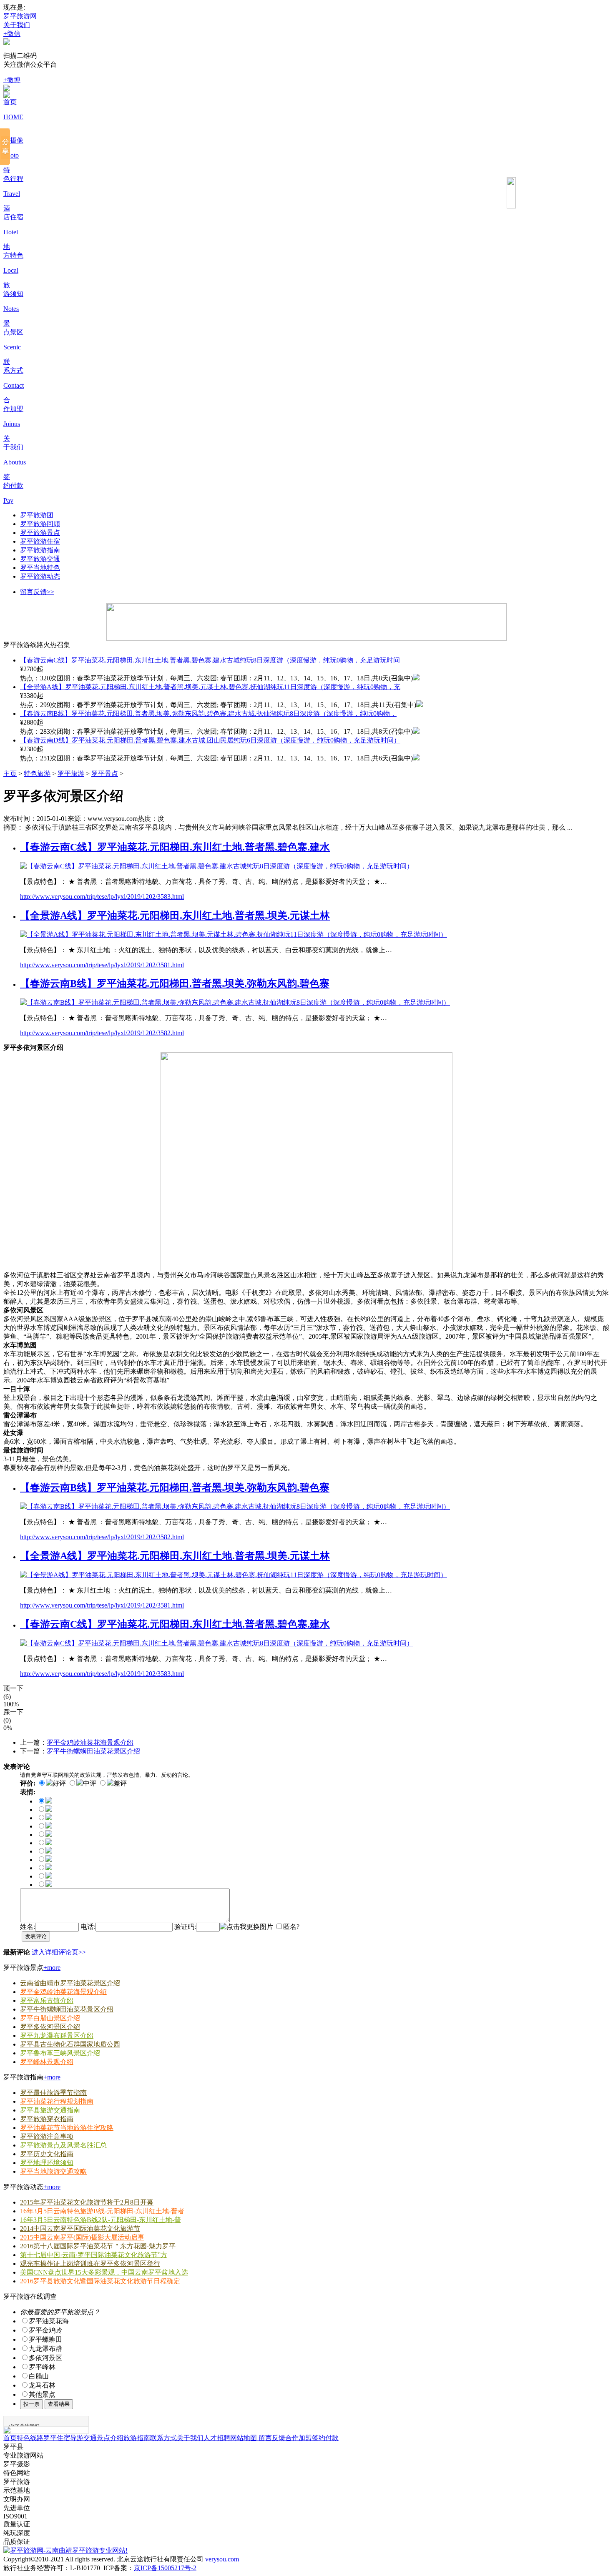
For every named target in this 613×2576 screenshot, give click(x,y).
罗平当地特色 (40, 568)
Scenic (12, 347)
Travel (12, 194)
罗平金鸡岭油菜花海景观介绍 (90, 1742)
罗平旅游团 (37, 515)
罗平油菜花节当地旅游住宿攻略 (67, 2128)
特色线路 (30, 2438)
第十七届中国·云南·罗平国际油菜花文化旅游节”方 (94, 2255)
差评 (120, 1783)
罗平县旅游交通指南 (50, 2110)
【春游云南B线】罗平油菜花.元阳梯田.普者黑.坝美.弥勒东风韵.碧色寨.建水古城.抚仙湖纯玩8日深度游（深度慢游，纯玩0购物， (208, 714)
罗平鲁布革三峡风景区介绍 (60, 2053)
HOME (13, 117)
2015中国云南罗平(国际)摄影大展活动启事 (82, 2237)
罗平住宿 (57, 2438)
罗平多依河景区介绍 (50, 2027)
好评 (59, 1783)
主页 (10, 774)
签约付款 (325, 2438)
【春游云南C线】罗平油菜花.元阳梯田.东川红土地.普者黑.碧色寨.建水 (175, 847)
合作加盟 (299, 2438)
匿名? (291, 1927)
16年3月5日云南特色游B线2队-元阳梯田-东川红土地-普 (100, 2220)
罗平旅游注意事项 (47, 2136)
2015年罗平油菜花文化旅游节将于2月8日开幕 (87, 2202)
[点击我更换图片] (246, 1927)
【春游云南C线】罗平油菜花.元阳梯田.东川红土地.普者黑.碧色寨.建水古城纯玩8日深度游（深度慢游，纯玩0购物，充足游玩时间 (210, 660)
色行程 (13, 179)
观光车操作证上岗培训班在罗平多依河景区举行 (90, 2264)
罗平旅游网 (20, 16)
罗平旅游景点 (40, 533)
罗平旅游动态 (40, 576)
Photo (11, 155)
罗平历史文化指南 (47, 2154)
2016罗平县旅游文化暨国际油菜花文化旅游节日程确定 (100, 2281)
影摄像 (13, 140)
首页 (10, 102)
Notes (11, 309)
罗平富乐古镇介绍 (47, 2000)
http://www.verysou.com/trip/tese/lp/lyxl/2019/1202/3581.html (102, 965)
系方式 (13, 370)
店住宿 (13, 217)
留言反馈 (271, 2438)
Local (11, 270)
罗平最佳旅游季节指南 (53, 2093)
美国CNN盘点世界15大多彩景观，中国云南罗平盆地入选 (104, 2272)
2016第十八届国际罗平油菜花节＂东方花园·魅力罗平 (98, 2246)
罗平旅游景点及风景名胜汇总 (63, 2145)
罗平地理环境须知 (47, 2163)
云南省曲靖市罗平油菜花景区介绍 (70, 1983)
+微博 (12, 80)
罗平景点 (105, 774)
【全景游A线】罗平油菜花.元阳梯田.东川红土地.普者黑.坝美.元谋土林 (175, 916)
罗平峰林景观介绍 (47, 2062)
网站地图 (244, 2438)
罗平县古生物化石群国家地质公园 (70, 2044)
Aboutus (15, 462)
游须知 (13, 294)
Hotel (11, 232)
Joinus (12, 424)
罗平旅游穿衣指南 (47, 2119)
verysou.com (222, 2559)
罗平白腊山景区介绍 (50, 2018)
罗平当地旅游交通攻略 (53, 2171)
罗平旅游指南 (40, 550)
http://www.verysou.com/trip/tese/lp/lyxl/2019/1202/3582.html (102, 1033)
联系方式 (163, 2438)
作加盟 (13, 409)
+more (52, 1968)
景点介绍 (110, 2438)
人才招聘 (217, 2438)
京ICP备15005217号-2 (165, 2568)
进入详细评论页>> (59, 1952)
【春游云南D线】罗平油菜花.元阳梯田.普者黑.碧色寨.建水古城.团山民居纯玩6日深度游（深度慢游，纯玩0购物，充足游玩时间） (210, 740)
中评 (90, 1783)
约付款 (13, 485)
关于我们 (17, 25)
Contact (14, 385)
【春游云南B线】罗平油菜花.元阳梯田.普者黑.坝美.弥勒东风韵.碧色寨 (175, 983)
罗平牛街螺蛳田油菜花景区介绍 (93, 1751)
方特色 (13, 255)
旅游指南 (137, 2438)
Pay (8, 500)
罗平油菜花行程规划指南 (57, 2101)
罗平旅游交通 (40, 559)
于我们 (13, 447)
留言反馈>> (37, 592)
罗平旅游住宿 (40, 541)
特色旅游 (37, 774)
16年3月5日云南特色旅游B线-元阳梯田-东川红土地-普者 (102, 2211)
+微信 (12, 34)
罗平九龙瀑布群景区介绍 (57, 2035)
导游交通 (83, 2438)
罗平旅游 (71, 774)
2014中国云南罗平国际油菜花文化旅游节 (80, 2229)
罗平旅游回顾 (40, 524)
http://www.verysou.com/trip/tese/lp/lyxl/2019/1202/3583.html (102, 897)
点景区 (13, 332)
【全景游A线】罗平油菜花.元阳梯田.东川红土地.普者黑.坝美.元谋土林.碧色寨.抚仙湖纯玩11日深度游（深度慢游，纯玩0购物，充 (210, 687)
